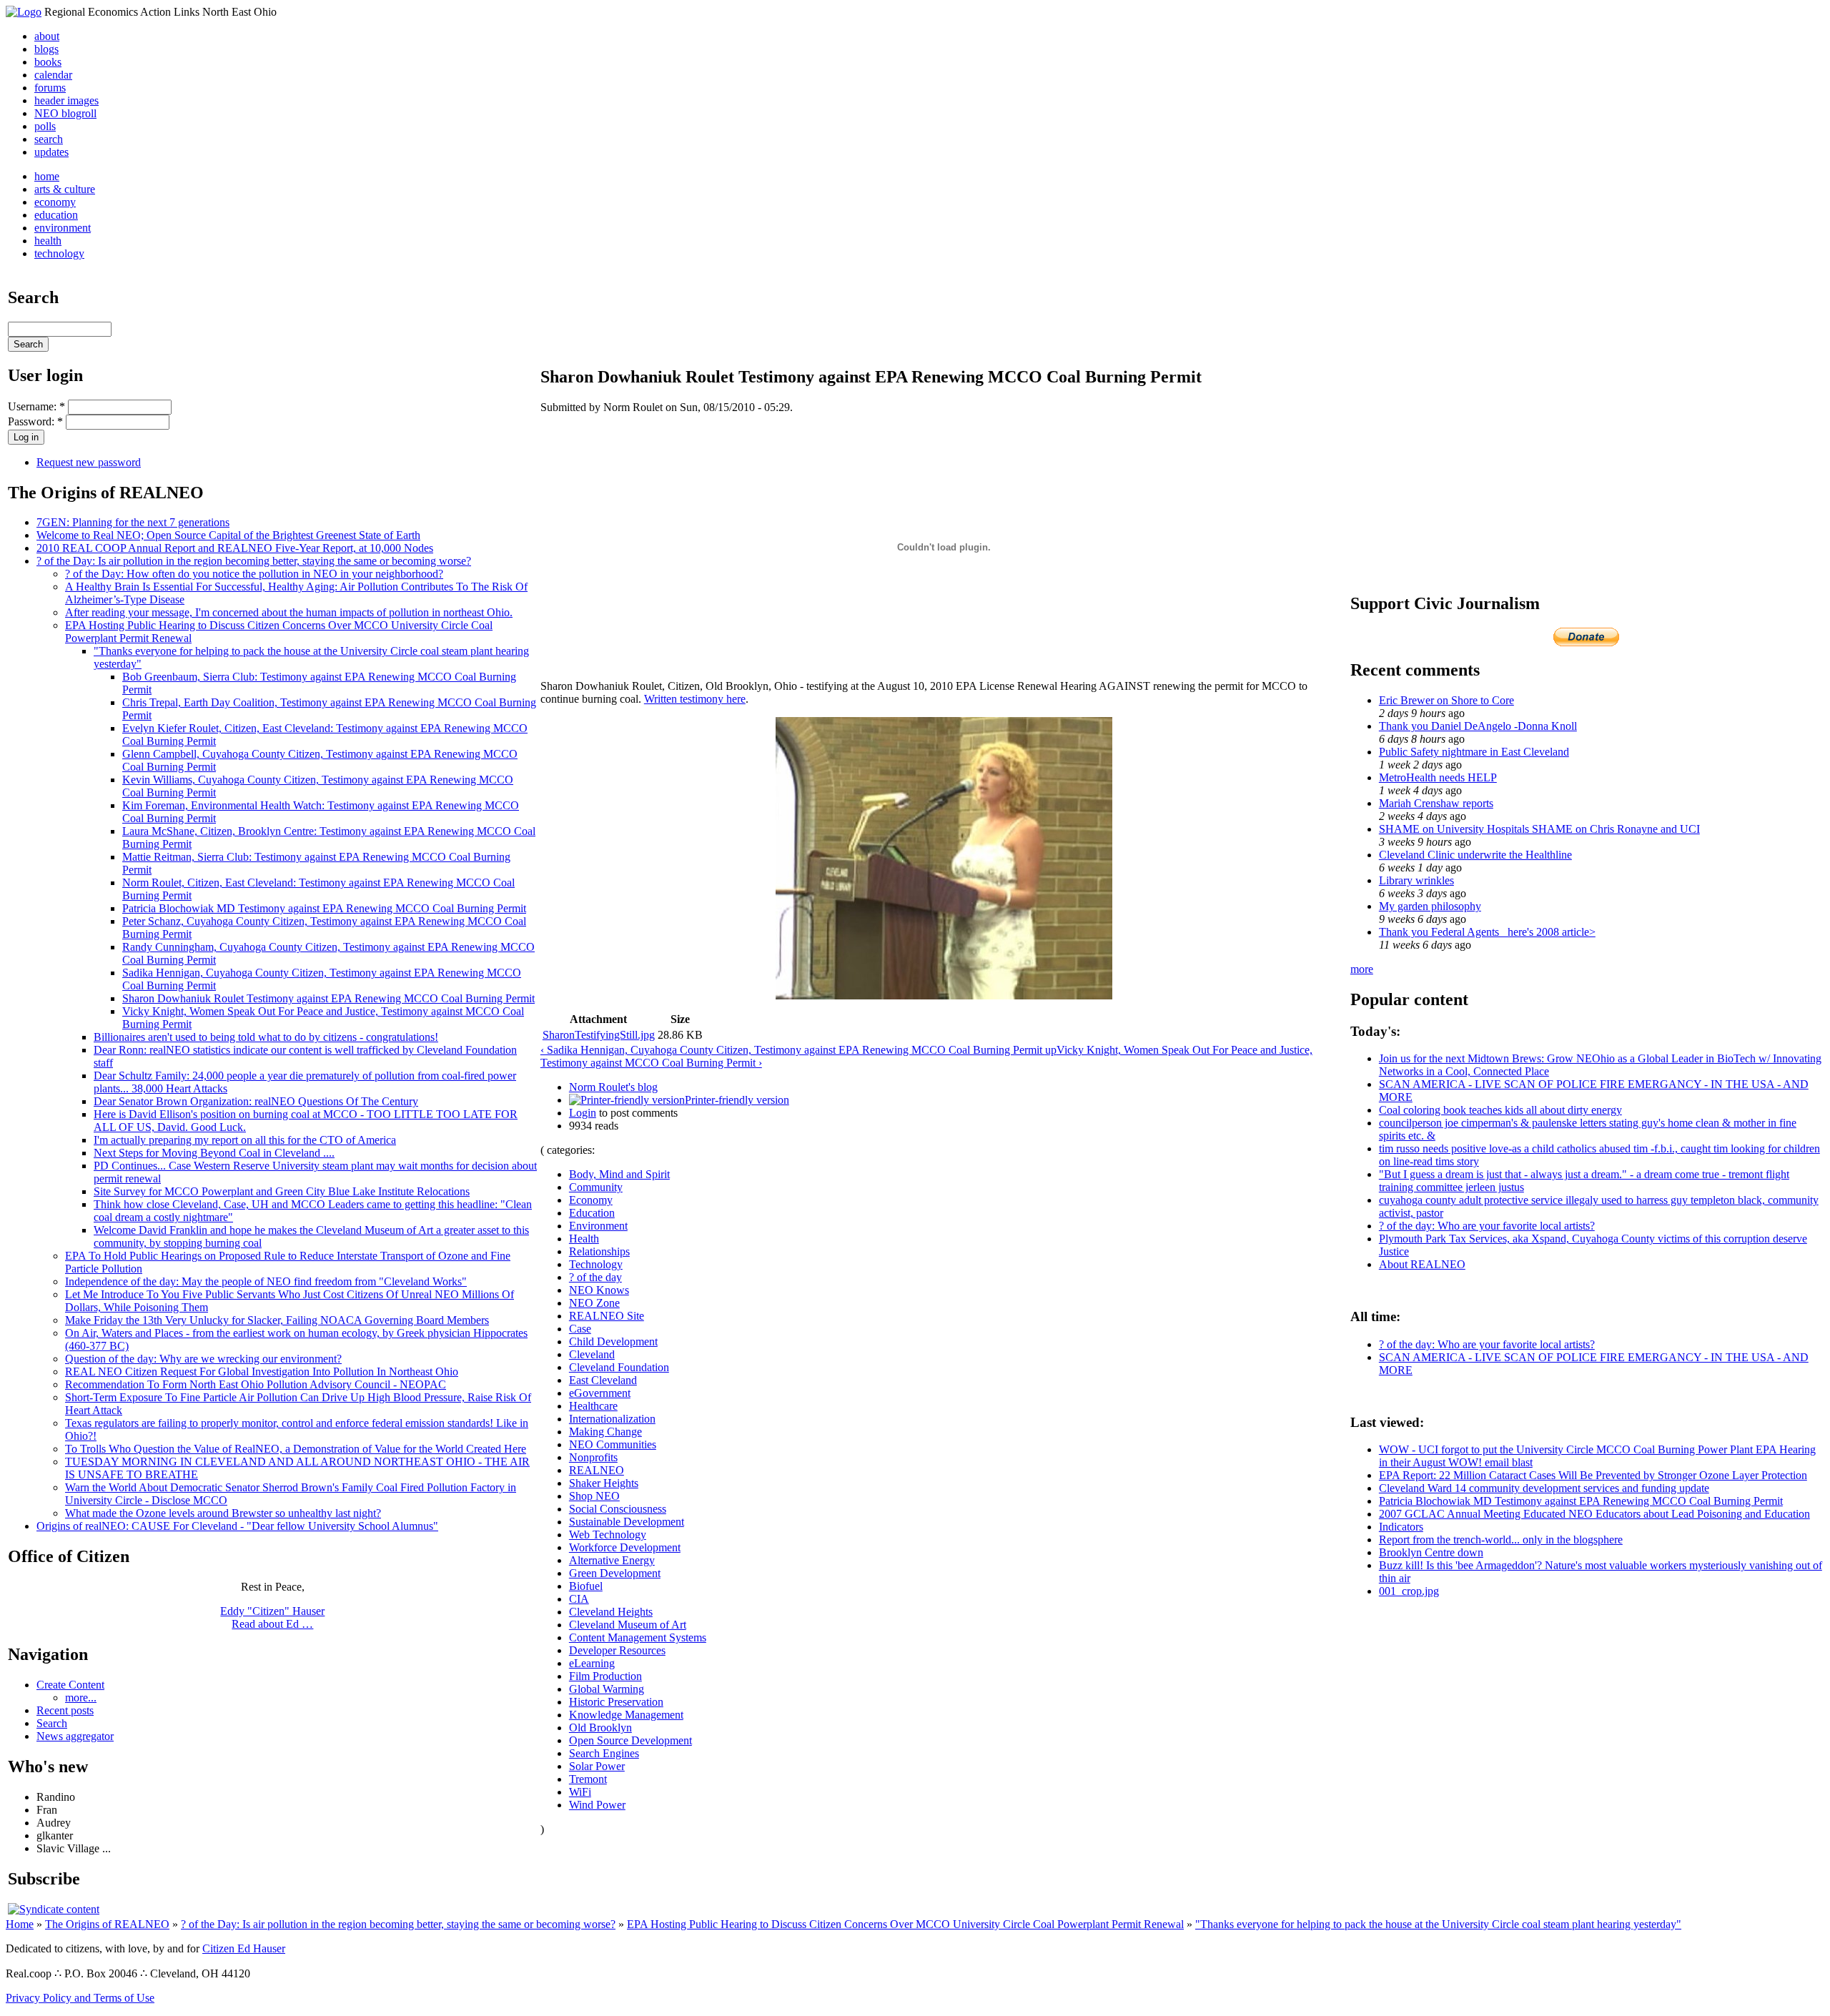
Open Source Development (630, 1740)
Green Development (615, 1573)
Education (592, 1213)
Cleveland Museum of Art (628, 1625)
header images (66, 100)
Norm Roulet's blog (613, 1087)
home (47, 176)
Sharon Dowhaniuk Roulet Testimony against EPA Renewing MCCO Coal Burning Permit (328, 998)
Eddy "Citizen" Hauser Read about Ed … (272, 1617)
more (1362, 969)
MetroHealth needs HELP (1438, 777)
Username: (36, 406)
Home (20, 1924)
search (49, 139)
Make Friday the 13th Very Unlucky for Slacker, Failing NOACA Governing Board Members (277, 1320)
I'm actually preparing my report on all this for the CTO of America (245, 1140)
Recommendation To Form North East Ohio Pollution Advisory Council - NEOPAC (256, 1384)
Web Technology (608, 1535)
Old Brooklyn (600, 1728)
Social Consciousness (618, 1509)
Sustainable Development (627, 1522)
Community (596, 1187)
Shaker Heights (604, 1483)
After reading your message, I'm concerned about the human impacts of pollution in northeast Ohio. (289, 612)
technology (59, 253)
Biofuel (586, 1586)
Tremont (588, 1779)
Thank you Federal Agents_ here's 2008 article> (1487, 932)
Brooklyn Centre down (1431, 1552)
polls (45, 126)
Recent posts (65, 1710)
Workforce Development (625, 1547)
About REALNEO (1422, 1264)
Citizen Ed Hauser (244, 1948)
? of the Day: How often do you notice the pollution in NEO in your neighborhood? (254, 574)
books (48, 62)
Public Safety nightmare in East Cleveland (1474, 752)
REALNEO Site (607, 1316)
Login (583, 1113)
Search (52, 1723)
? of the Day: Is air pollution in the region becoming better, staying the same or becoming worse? (254, 561)
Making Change (605, 1432)
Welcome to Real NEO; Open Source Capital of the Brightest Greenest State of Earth (228, 535)
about (47, 36)
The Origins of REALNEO (107, 1924)
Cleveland (592, 1354)
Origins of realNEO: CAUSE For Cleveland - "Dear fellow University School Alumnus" (237, 1526)
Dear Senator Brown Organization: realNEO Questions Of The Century (256, 1101)
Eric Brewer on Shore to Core (1446, 700)
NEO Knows (599, 1290)
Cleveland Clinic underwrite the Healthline (1475, 855)
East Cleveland (603, 1380)
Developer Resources (617, 1650)
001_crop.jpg (1409, 1591)
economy (55, 202)
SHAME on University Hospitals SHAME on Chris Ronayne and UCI (1539, 829)
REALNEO (597, 1470)
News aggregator (75, 1736)
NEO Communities (613, 1444)
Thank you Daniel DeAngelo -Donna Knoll (1478, 726)
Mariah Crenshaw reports (1436, 803)
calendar (53, 75)
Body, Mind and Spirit (619, 1174)
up (1051, 1050)
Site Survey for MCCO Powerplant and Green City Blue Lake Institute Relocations (282, 1191)
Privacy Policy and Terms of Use (80, 1998)
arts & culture (65, 189)
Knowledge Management (626, 1715)
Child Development (613, 1341)
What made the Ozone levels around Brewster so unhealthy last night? (223, 1513)
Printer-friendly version (737, 1100)
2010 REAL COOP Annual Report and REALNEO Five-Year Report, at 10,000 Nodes (235, 548)
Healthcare (593, 1406)
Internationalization (612, 1419)
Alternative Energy (612, 1560)
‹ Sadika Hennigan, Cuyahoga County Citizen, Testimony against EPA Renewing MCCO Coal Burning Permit (793, 1050)
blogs (46, 49)
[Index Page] (24, 12)
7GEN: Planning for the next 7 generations (133, 522)
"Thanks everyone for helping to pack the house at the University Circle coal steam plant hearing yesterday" (1438, 1924)
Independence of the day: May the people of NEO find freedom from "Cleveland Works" (266, 1281)
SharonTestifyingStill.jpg (599, 1035)
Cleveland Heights (611, 1612)
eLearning (592, 1663)
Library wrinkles (1416, 880)
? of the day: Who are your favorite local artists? (1487, 1226)
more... (81, 1698)
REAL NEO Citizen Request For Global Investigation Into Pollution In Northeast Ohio (262, 1372)
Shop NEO (594, 1496)
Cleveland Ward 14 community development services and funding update (1544, 1488)
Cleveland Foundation (619, 1367)
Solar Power (597, 1766)
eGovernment (600, 1393)
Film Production (605, 1676)
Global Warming (607, 1689)
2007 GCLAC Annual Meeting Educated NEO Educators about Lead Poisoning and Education (1594, 1514)
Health (584, 1239)
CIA (579, 1599)
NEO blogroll (65, 113)
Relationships (599, 1251)
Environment (598, 1226)
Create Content (70, 1685)
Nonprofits (593, 1457)
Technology (596, 1264)
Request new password (89, 462)
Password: (35, 421)
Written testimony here (695, 699)
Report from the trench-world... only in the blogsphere (1501, 1540)
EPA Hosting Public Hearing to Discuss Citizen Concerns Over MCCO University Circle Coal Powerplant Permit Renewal (905, 1924)
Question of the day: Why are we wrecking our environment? (203, 1359)
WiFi (580, 1792)
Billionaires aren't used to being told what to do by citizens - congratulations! (266, 1037)
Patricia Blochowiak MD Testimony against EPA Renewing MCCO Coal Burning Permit (324, 908)
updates (51, 152)
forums (50, 88)
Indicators (1401, 1527)
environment (63, 228)
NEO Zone (594, 1303)
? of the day (595, 1277)
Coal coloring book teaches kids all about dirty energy (1500, 1110)
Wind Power (597, 1805)
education (56, 215)
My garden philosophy (1430, 906)
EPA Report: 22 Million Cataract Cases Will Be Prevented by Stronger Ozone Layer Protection (1593, 1475)
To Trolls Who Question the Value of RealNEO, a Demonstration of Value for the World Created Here (296, 1449)
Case (580, 1329)
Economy (591, 1200)
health (48, 241)
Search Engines (604, 1753)
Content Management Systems (638, 1637)
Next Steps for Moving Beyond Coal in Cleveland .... (214, 1153)
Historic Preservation (616, 1702)
